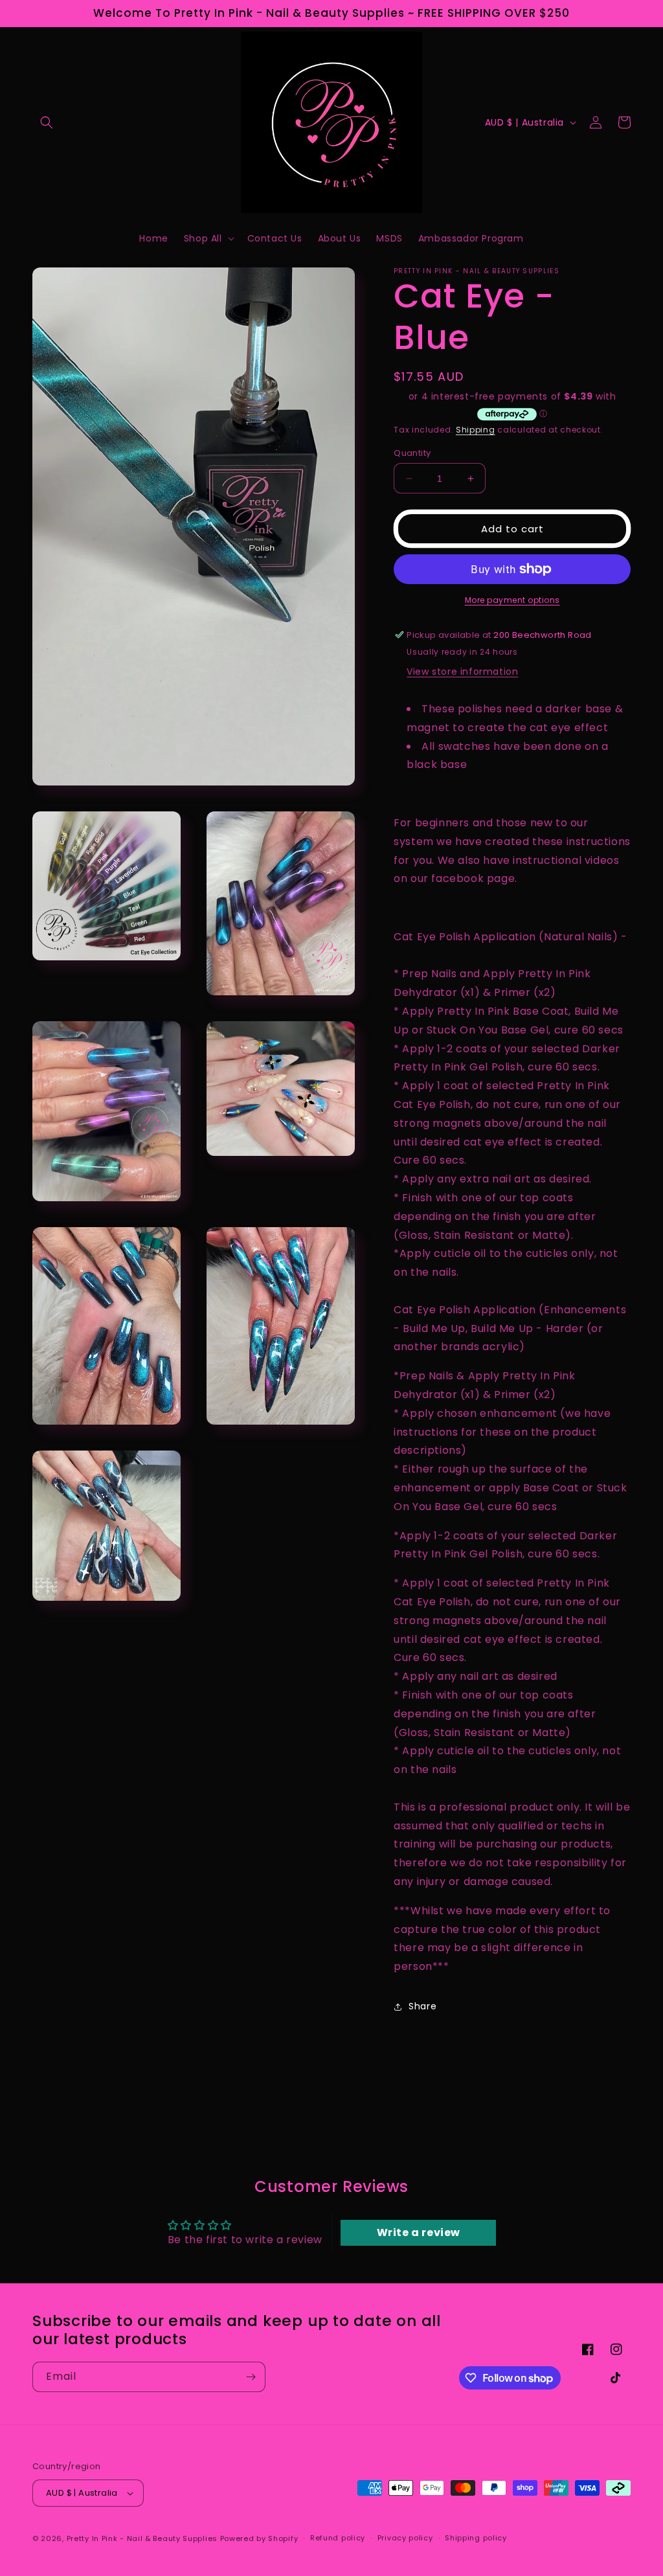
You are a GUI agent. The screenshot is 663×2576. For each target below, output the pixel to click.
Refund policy (338, 2538)
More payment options (512, 600)
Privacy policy (405, 2538)
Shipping (476, 430)
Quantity (412, 453)
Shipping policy (476, 2538)
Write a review (419, 2232)
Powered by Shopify (259, 2538)
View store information (462, 672)
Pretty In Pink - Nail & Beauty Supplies (143, 2538)
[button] (47, 122)
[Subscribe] (251, 2377)
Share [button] (422, 2006)
